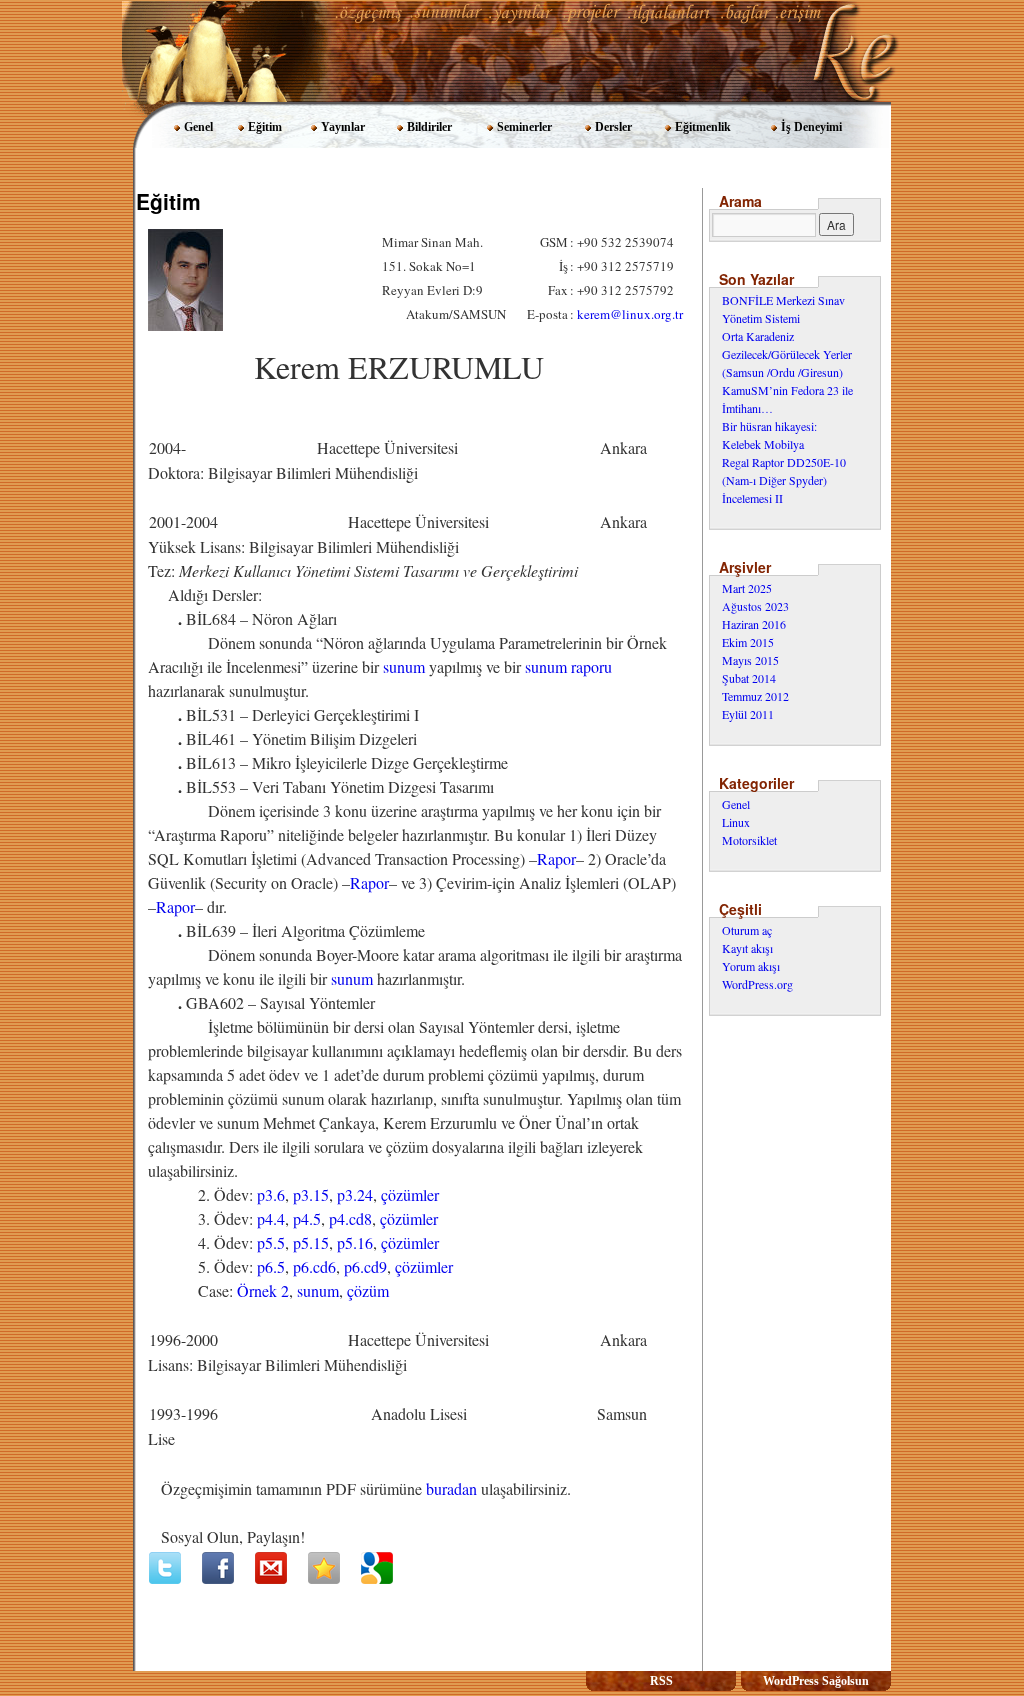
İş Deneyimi (811, 127)
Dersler (613, 127)
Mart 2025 (747, 588)
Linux (736, 822)
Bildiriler (429, 127)
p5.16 (355, 1242)
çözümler (410, 1194)
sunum (404, 666)
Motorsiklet (749, 840)
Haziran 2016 (754, 624)
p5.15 (311, 1242)
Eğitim (265, 127)
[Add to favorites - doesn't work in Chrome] (324, 1568)
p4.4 (271, 1218)
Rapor (556, 858)
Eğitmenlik (703, 127)
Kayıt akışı (747, 948)
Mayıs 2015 (750, 660)
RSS (661, 1681)
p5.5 (271, 1242)
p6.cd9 (365, 1266)
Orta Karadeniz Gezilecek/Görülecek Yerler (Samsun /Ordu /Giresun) (787, 354)
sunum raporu (568, 666)
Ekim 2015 (748, 642)
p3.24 (355, 1194)
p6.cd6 (314, 1266)
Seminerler (524, 127)
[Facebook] (218, 1568)
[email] (271, 1568)
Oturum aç (747, 930)
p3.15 (311, 1194)
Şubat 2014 (749, 678)
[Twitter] (165, 1568)
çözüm (368, 1290)
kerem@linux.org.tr (630, 314)
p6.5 (271, 1266)
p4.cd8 (350, 1218)
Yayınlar (343, 127)
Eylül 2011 (748, 714)
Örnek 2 (263, 1290)
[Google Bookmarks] (377, 1568)
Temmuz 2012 (755, 696)
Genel (198, 127)
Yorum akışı (751, 966)
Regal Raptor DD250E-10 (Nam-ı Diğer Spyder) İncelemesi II (784, 480)
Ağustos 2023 (755, 606)
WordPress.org (757, 984)
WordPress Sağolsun (816, 1681)
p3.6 (271, 1194)
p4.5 (307, 1218)
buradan (451, 1488)
